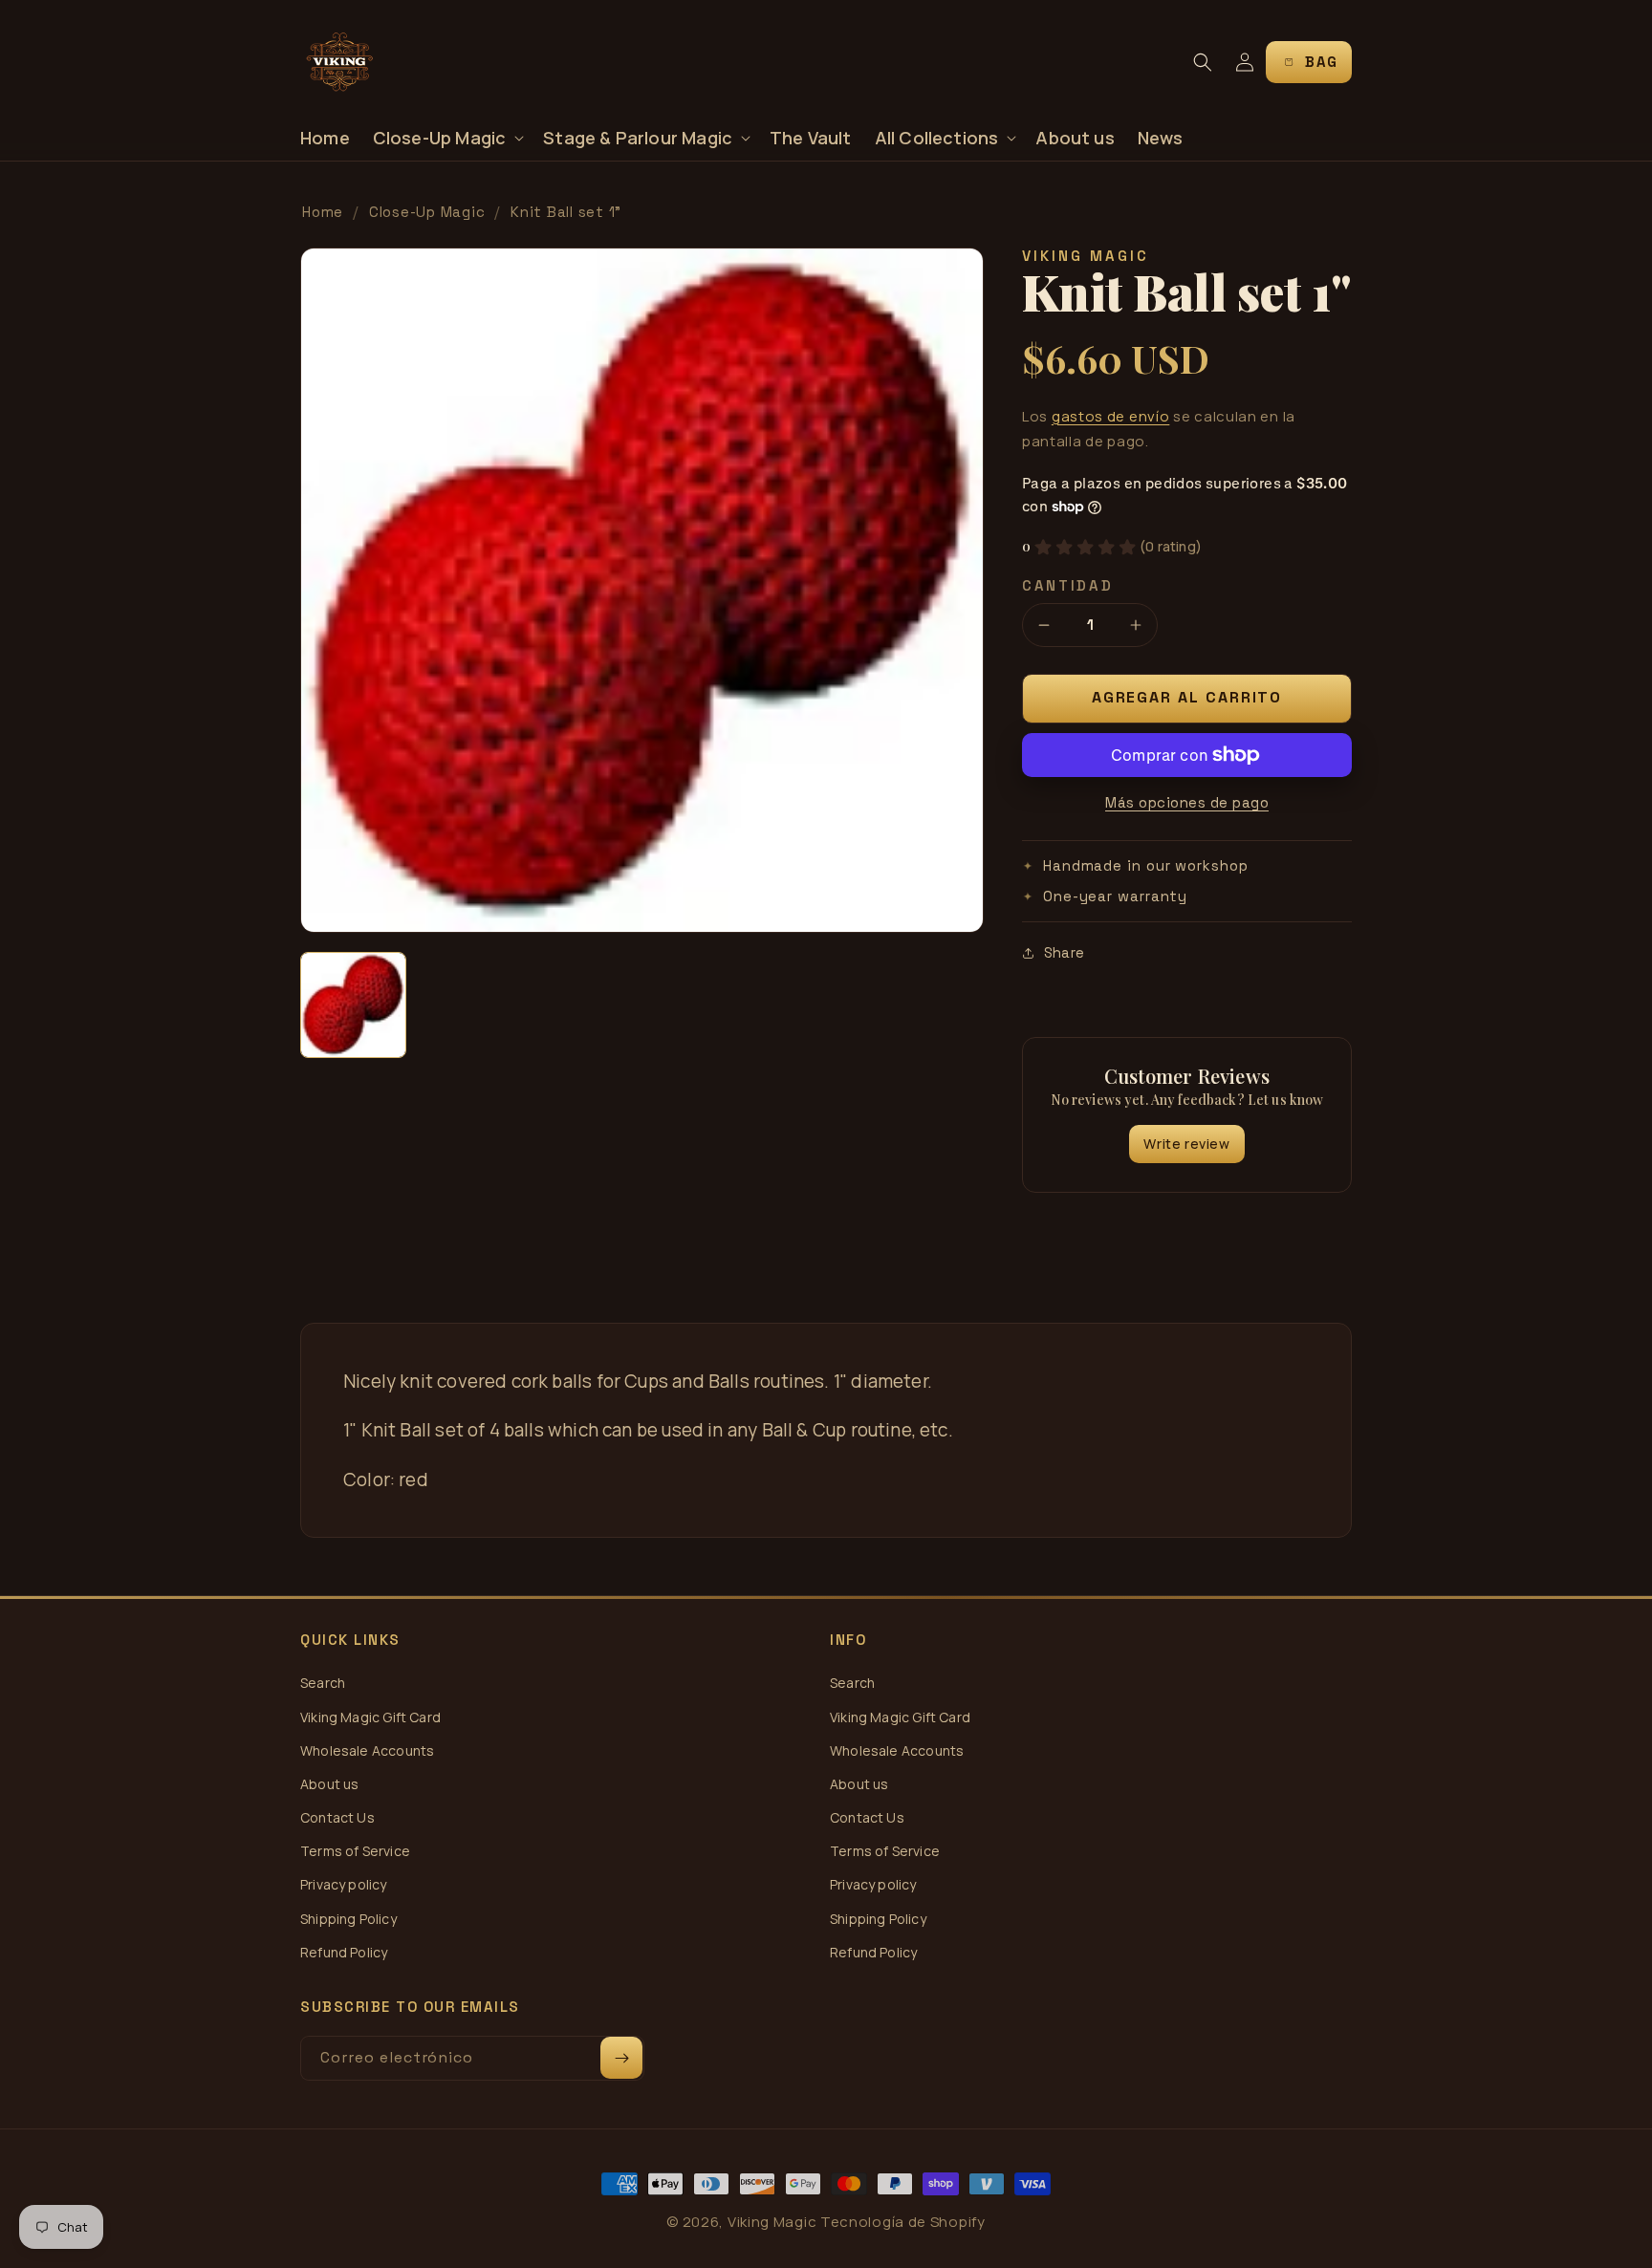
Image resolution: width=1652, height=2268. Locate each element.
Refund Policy (344, 1952)
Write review (1186, 1144)
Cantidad (1068, 585)
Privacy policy (344, 1884)
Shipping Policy (348, 1919)
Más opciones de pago (1187, 802)
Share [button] (1064, 952)
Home (323, 212)
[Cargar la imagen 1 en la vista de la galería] (353, 1005)
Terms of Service (355, 1851)
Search (323, 1683)
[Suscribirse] (621, 2058)
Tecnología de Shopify (903, 2222)
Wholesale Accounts (367, 1750)
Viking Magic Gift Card (370, 1717)
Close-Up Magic (427, 212)
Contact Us (337, 1817)
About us (329, 1784)
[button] (447, 138)
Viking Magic (772, 2222)
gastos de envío (1111, 416)
